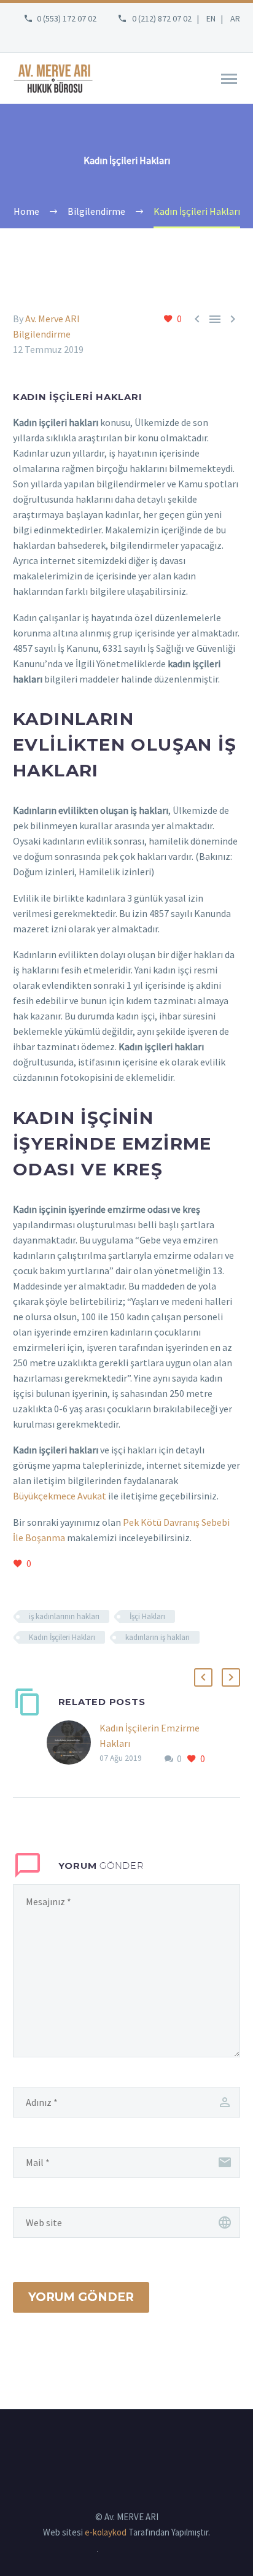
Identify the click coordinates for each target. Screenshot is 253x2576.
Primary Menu (229, 79)
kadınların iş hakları (158, 1637)
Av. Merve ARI (53, 319)
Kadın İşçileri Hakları (62, 1637)
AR (235, 18)
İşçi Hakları (147, 1616)
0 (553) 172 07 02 (67, 18)
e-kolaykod (106, 2532)
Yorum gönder (81, 2297)
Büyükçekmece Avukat (60, 1496)
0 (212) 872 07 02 (162, 18)
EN (211, 18)
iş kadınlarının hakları (64, 1616)
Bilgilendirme (42, 334)
